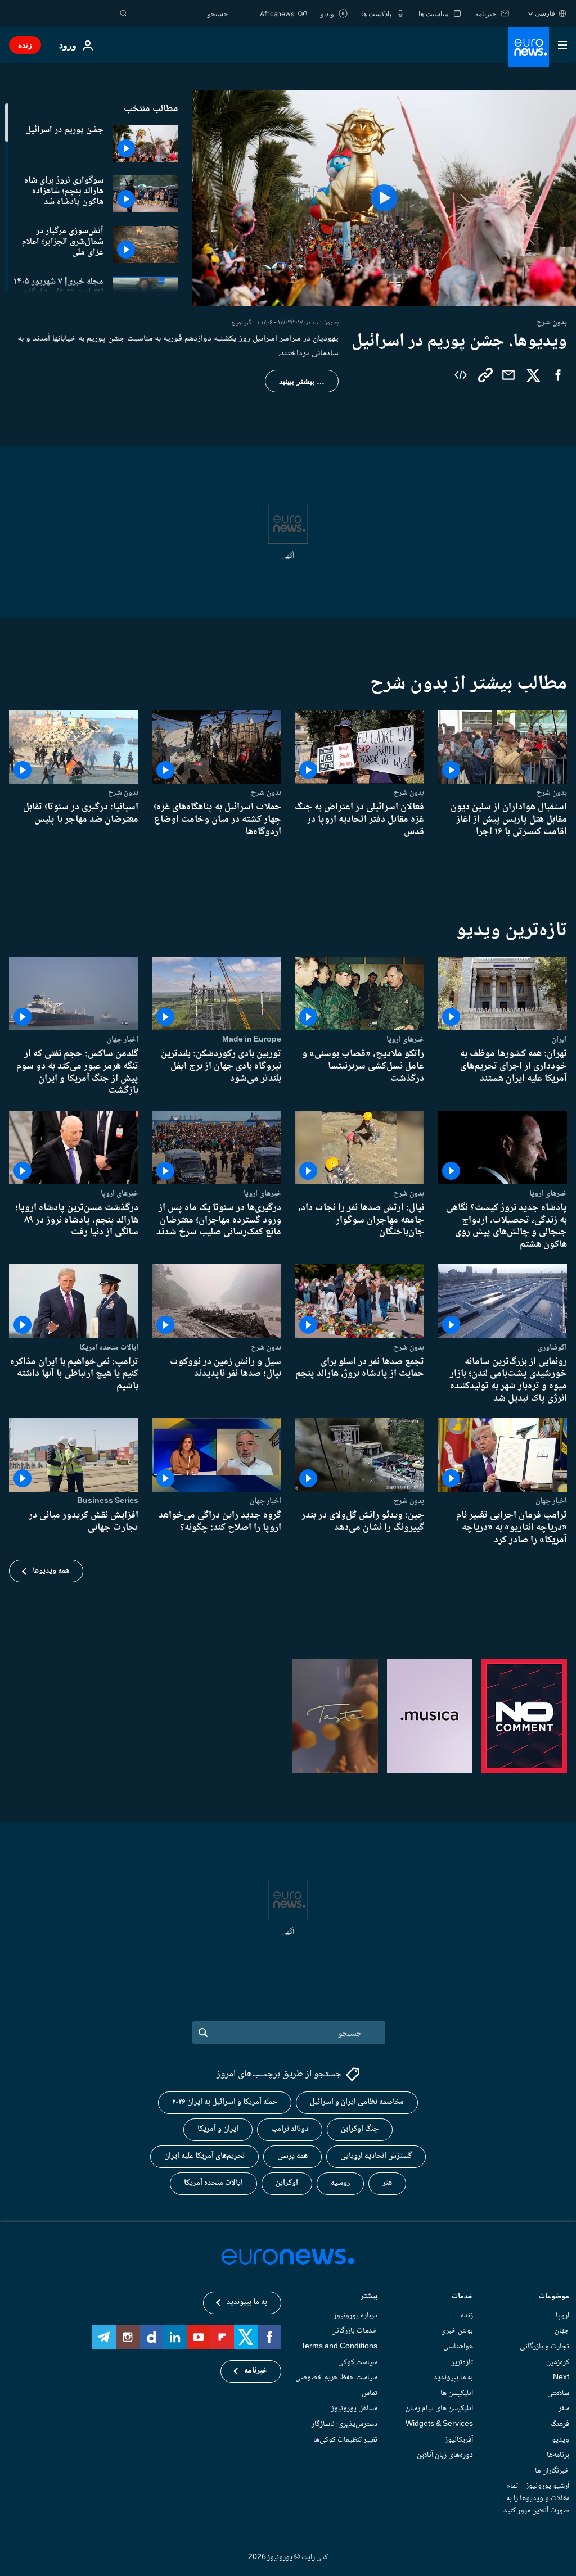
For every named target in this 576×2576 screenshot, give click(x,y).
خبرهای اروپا (405, 1039)
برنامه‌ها (558, 2455)
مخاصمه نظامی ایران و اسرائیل (357, 2102)
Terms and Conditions (339, 2347)
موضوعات (554, 2297)
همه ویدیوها (51, 1571)
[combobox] (181, 13)
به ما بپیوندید (453, 2378)
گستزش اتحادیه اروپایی (376, 2156)
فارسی (545, 13)
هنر (387, 2183)
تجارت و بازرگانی (544, 2347)
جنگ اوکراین (360, 2129)
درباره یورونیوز (355, 2315)
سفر (564, 2409)
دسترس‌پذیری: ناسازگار (345, 2424)
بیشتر (369, 2297)
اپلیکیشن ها (457, 2393)
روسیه (340, 2183)
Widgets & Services (439, 2424)
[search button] (124, 13)
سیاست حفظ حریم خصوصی (336, 2378)
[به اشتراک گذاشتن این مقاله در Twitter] (533, 375)
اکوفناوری (552, 1347)
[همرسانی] (508, 375)
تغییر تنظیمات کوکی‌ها (345, 2439)
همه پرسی (292, 2156)
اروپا (562, 2315)
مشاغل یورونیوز (354, 2409)
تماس (370, 2393)
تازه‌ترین (462, 2362)
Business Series (108, 1501)
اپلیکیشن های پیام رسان (439, 2409)
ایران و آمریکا (218, 2129)
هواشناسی (458, 2347)
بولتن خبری (457, 2331)
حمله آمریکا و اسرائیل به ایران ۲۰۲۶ (225, 2102)
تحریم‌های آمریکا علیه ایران (204, 2156)
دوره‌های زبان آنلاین (445, 2455)
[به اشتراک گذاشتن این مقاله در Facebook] (558, 375)
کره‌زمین (558, 2362)
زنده (25, 45)
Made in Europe (252, 1039)
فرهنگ (560, 2424)
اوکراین (287, 2183)
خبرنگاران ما (552, 2470)
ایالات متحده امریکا (109, 1347)
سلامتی (558, 2393)
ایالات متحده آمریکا (213, 2183)
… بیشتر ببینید (302, 381)
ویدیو (561, 2439)
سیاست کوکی (358, 2362)
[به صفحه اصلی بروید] (529, 47)
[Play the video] (384, 198)
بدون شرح (552, 793)
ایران (559, 1039)
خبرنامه (256, 2371)
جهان (562, 2331)
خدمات (462, 2297)
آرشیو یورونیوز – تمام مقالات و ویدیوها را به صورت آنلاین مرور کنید (536, 2498)
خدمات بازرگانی (354, 2331)
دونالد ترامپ (290, 2129)
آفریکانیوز (459, 2439)
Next (561, 2378)
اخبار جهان (123, 1039)
